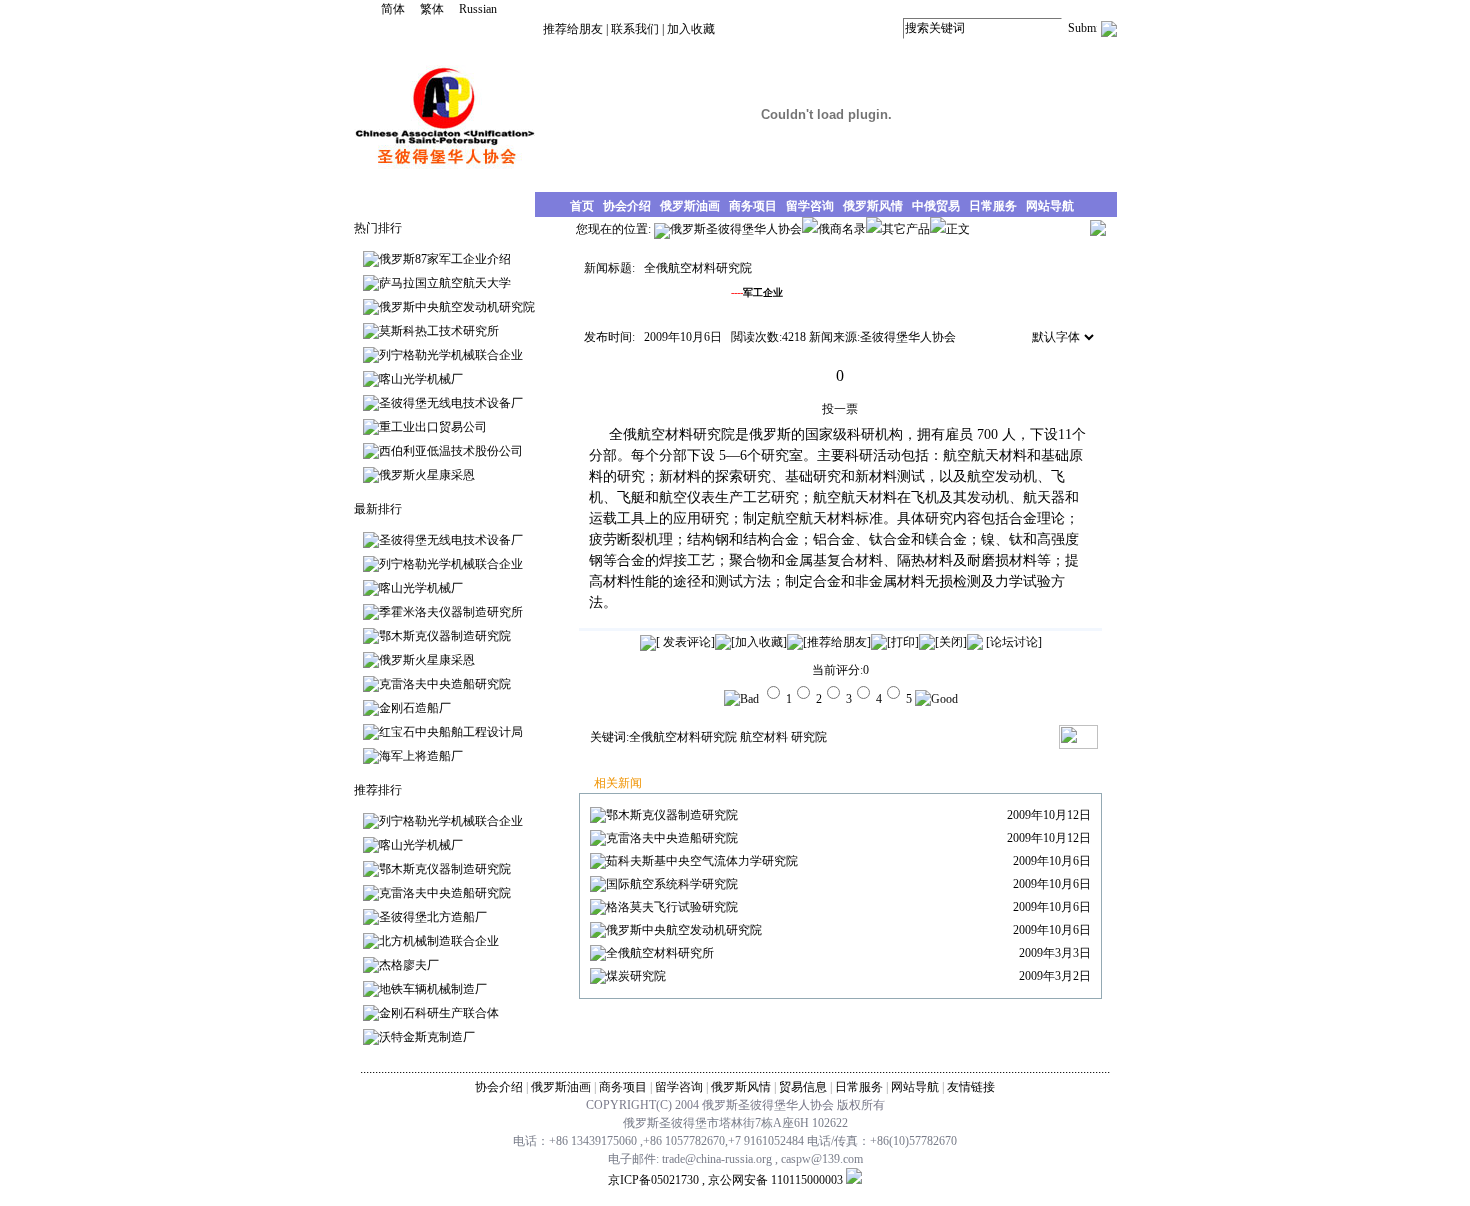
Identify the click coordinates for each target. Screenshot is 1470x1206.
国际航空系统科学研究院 (672, 884)
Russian (478, 9)
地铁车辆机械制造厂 (433, 989)
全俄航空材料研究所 (660, 953)
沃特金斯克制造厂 (427, 1037)
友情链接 (971, 1087)
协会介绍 (499, 1087)
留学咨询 (679, 1087)
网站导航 (915, 1087)
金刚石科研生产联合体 (439, 1013)
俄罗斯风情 (741, 1087)
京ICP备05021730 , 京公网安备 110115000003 (725, 1180)
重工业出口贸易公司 (433, 427)
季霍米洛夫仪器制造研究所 (451, 612)
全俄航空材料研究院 (683, 737)
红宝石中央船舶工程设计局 (451, 732)
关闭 (951, 642)
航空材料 (764, 737)
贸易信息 (803, 1087)
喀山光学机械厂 (421, 379)
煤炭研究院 (636, 976)
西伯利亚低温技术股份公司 (451, 451)
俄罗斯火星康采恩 (427, 475)
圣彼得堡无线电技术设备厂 (451, 403)
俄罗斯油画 (561, 1087)
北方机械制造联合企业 (439, 941)
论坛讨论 (1014, 642)
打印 (903, 642)
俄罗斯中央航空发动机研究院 (457, 307)
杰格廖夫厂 (409, 965)
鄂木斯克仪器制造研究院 (445, 636)
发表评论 (685, 642)
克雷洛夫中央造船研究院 (445, 684)
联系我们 (635, 29)
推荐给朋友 (573, 29)
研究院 (809, 737)
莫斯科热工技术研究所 (439, 331)
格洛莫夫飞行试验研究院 (672, 907)
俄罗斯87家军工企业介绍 (445, 259)
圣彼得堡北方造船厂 (433, 917)
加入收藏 (691, 29)
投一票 (840, 409)
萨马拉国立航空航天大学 (445, 283)
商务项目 (623, 1087)
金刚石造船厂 (415, 708)
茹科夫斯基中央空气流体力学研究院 (702, 861)
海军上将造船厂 (421, 756)
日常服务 (859, 1087)
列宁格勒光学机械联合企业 (451, 355)
